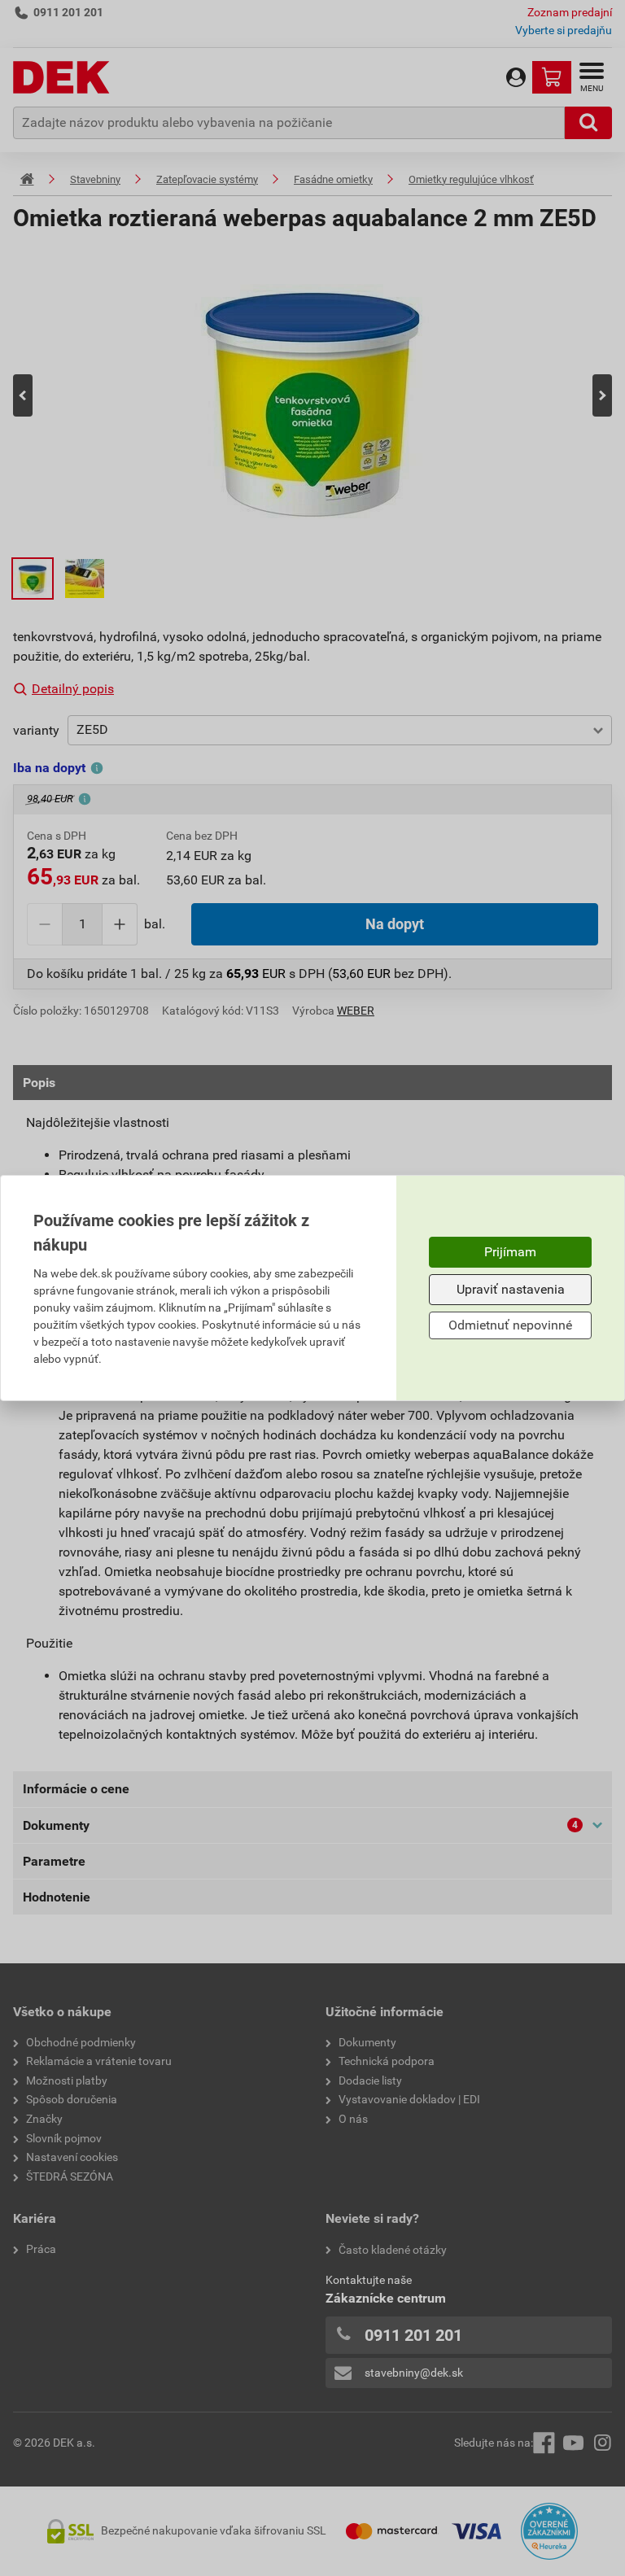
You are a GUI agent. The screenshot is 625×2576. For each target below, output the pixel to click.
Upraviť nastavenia (511, 1289)
